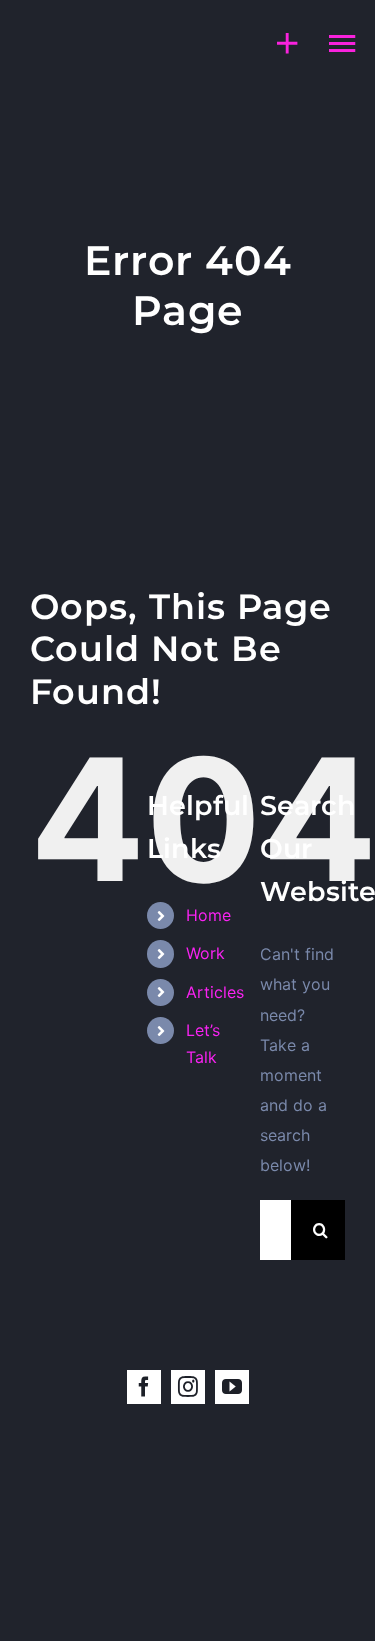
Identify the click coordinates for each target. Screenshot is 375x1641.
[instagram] (188, 1387)
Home (208, 915)
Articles (215, 992)
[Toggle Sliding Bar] (277, 43)
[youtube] (232, 1387)
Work (205, 953)
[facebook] (144, 1387)
